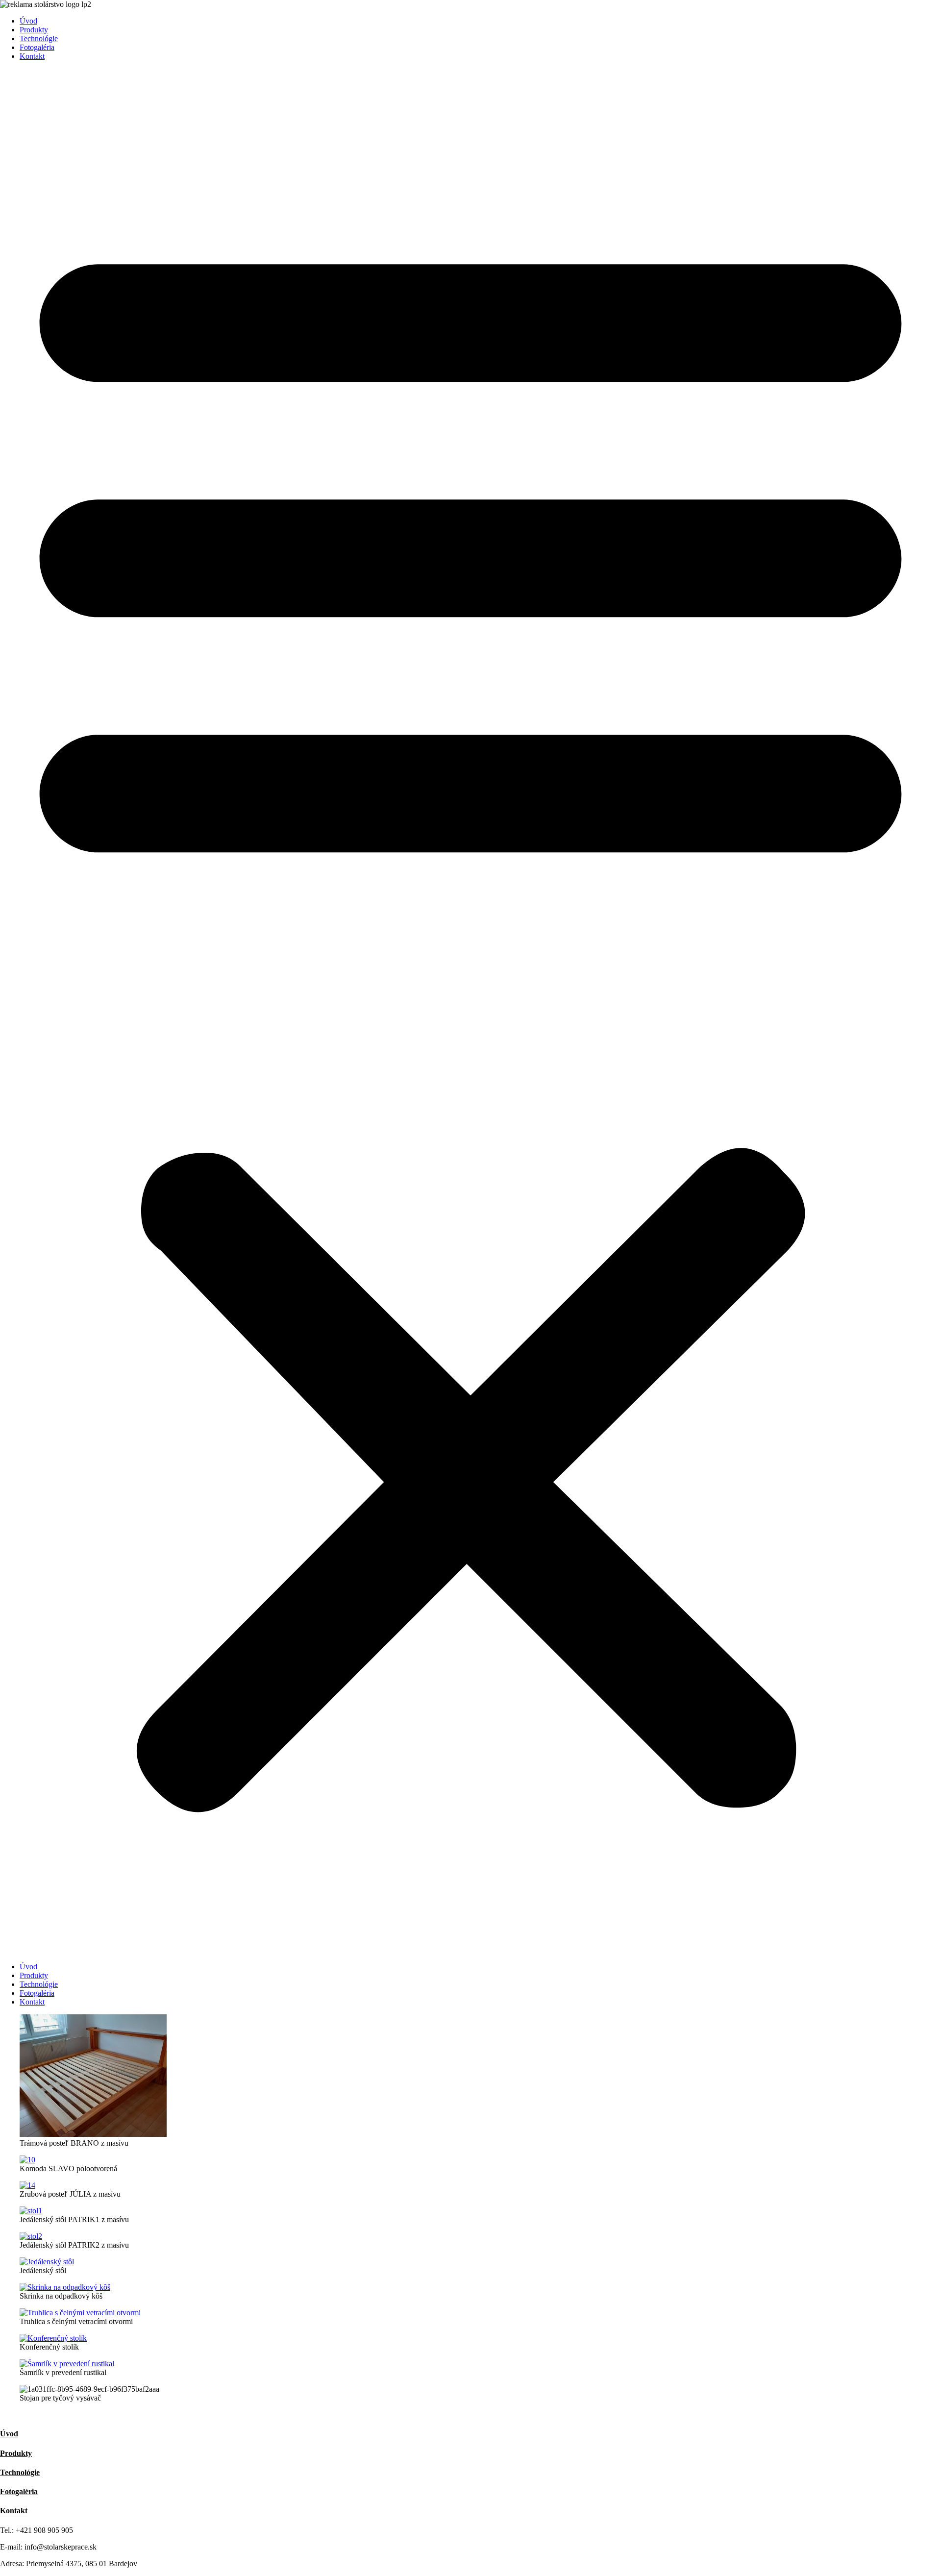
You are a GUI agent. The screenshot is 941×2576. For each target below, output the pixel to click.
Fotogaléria (37, 47)
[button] (470, 1012)
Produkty (34, 30)
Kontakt (32, 56)
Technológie (39, 38)
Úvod (28, 21)
